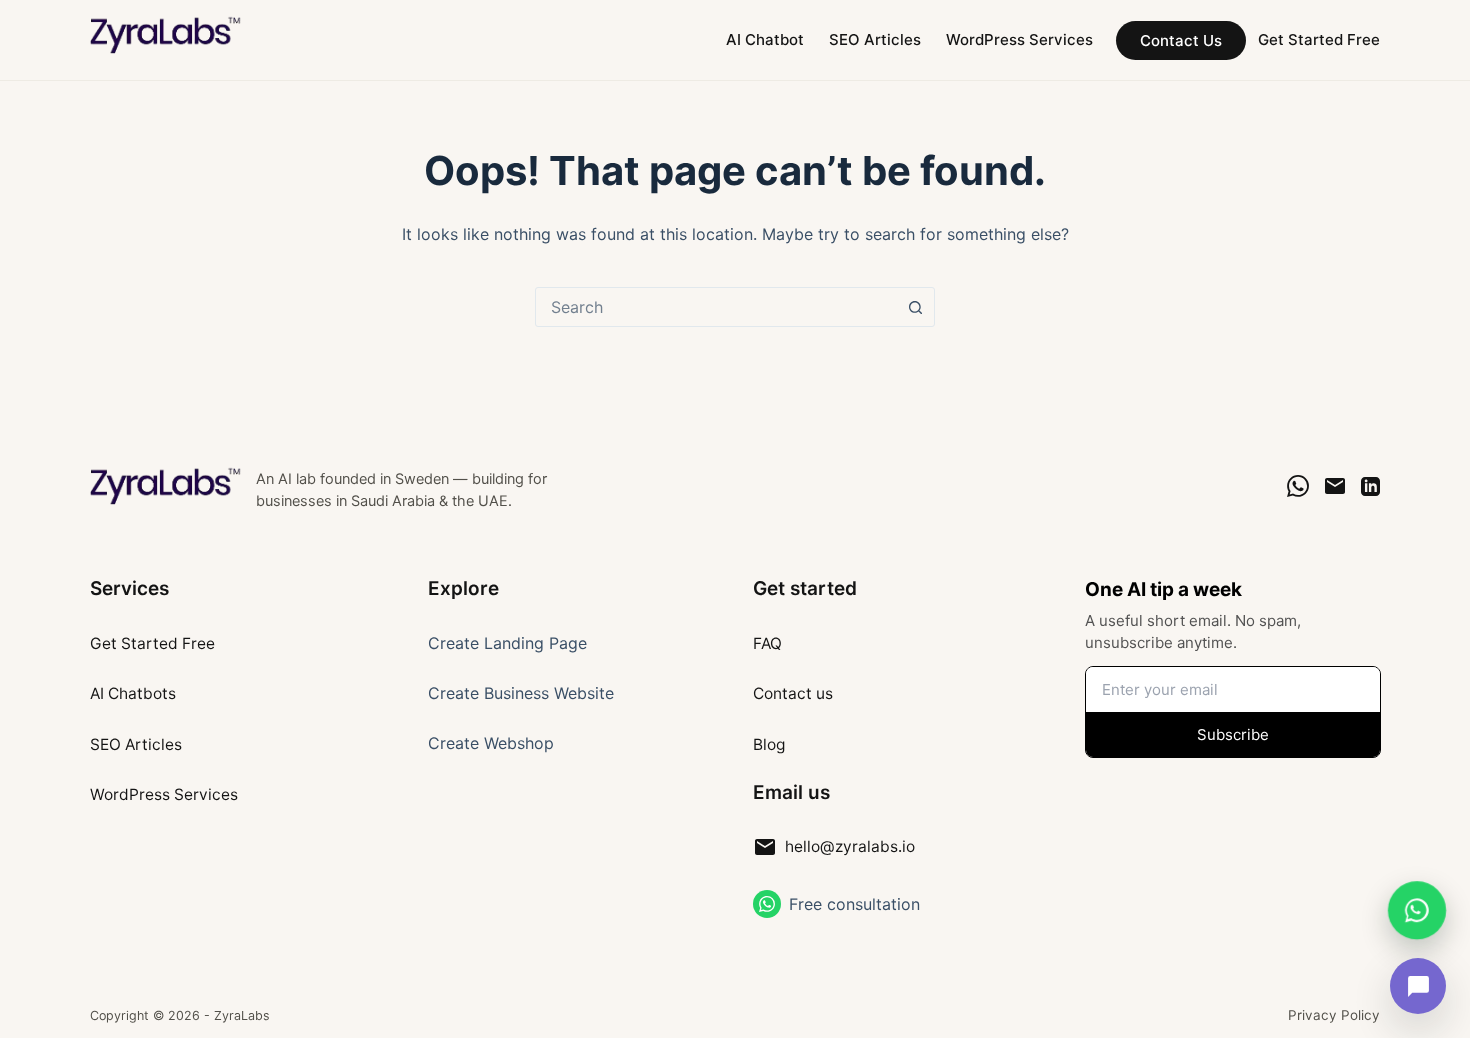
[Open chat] (1418, 986)
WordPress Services (1019, 39)
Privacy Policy (1334, 1015)
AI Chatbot (765, 39)
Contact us (793, 693)
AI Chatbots (133, 693)
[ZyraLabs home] (167, 486)
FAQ (767, 643)
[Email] (1335, 486)
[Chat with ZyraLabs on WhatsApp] (1416, 907)
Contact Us (1181, 40)
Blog (769, 744)
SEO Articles (875, 39)
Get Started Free (1319, 39)
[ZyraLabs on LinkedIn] (1370, 486)
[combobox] (716, 307)
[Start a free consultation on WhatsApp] (767, 904)
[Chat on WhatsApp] (1298, 486)
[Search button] (915, 307)
